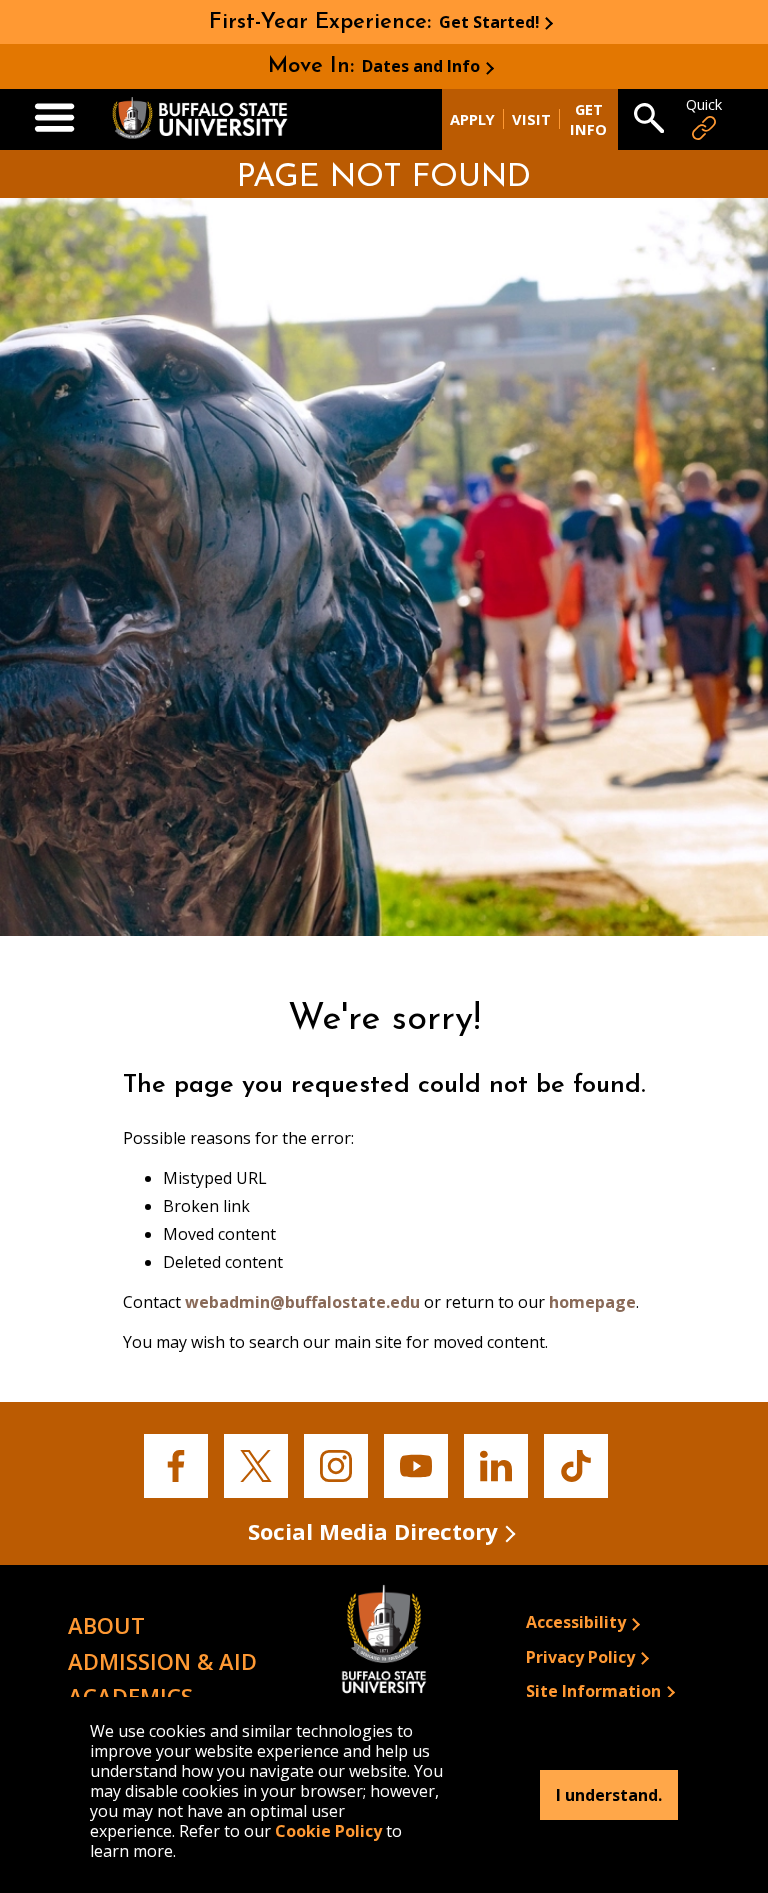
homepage (592, 1302)
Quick (704, 104)
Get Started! (489, 22)
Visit (531, 119)
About (106, 1625)
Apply (472, 119)
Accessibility (576, 1622)
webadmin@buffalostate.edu (302, 1302)
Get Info (588, 119)
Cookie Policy (328, 1831)
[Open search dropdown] (649, 120)
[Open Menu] (54, 119)
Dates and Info (421, 66)
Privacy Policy (580, 1657)
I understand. (609, 1795)
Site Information (593, 1691)
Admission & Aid (162, 1661)
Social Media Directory (373, 1531)
